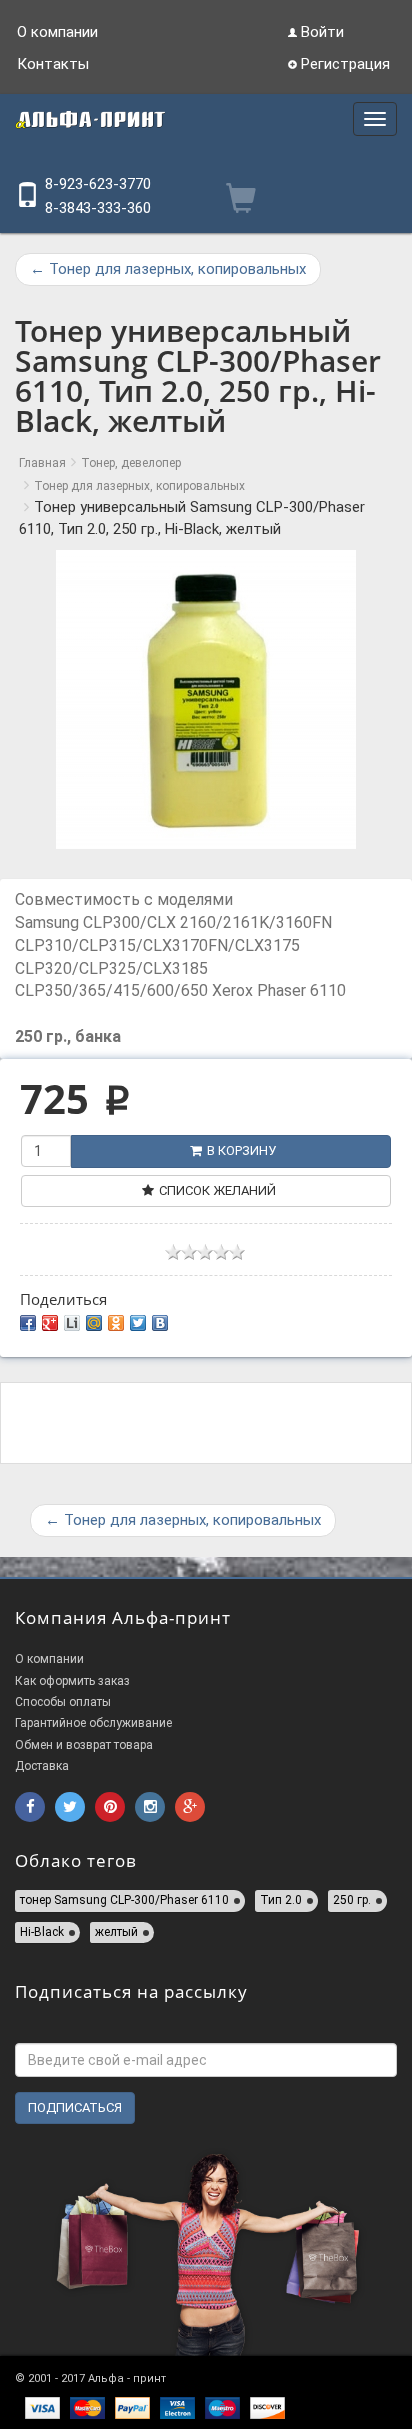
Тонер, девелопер (131, 463)
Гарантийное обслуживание (93, 1723)
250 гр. (352, 1900)
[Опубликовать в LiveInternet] (72, 1323)
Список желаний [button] (217, 1190)
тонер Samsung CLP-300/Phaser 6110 (124, 1900)
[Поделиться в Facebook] (28, 1323)
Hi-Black (42, 1932)
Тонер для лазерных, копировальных (168, 269)
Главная (42, 463)
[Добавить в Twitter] (138, 1323)
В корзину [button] (241, 1150)
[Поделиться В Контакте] (160, 1323)
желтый (116, 1932)
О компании (57, 32)
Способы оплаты (63, 1702)
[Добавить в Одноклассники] (116, 1323)
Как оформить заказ (72, 1681)
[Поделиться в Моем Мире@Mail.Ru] (94, 1323)
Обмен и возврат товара (84, 1745)
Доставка (42, 1766)
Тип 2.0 (281, 1900)
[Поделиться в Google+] (50, 1323)
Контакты (53, 64)
